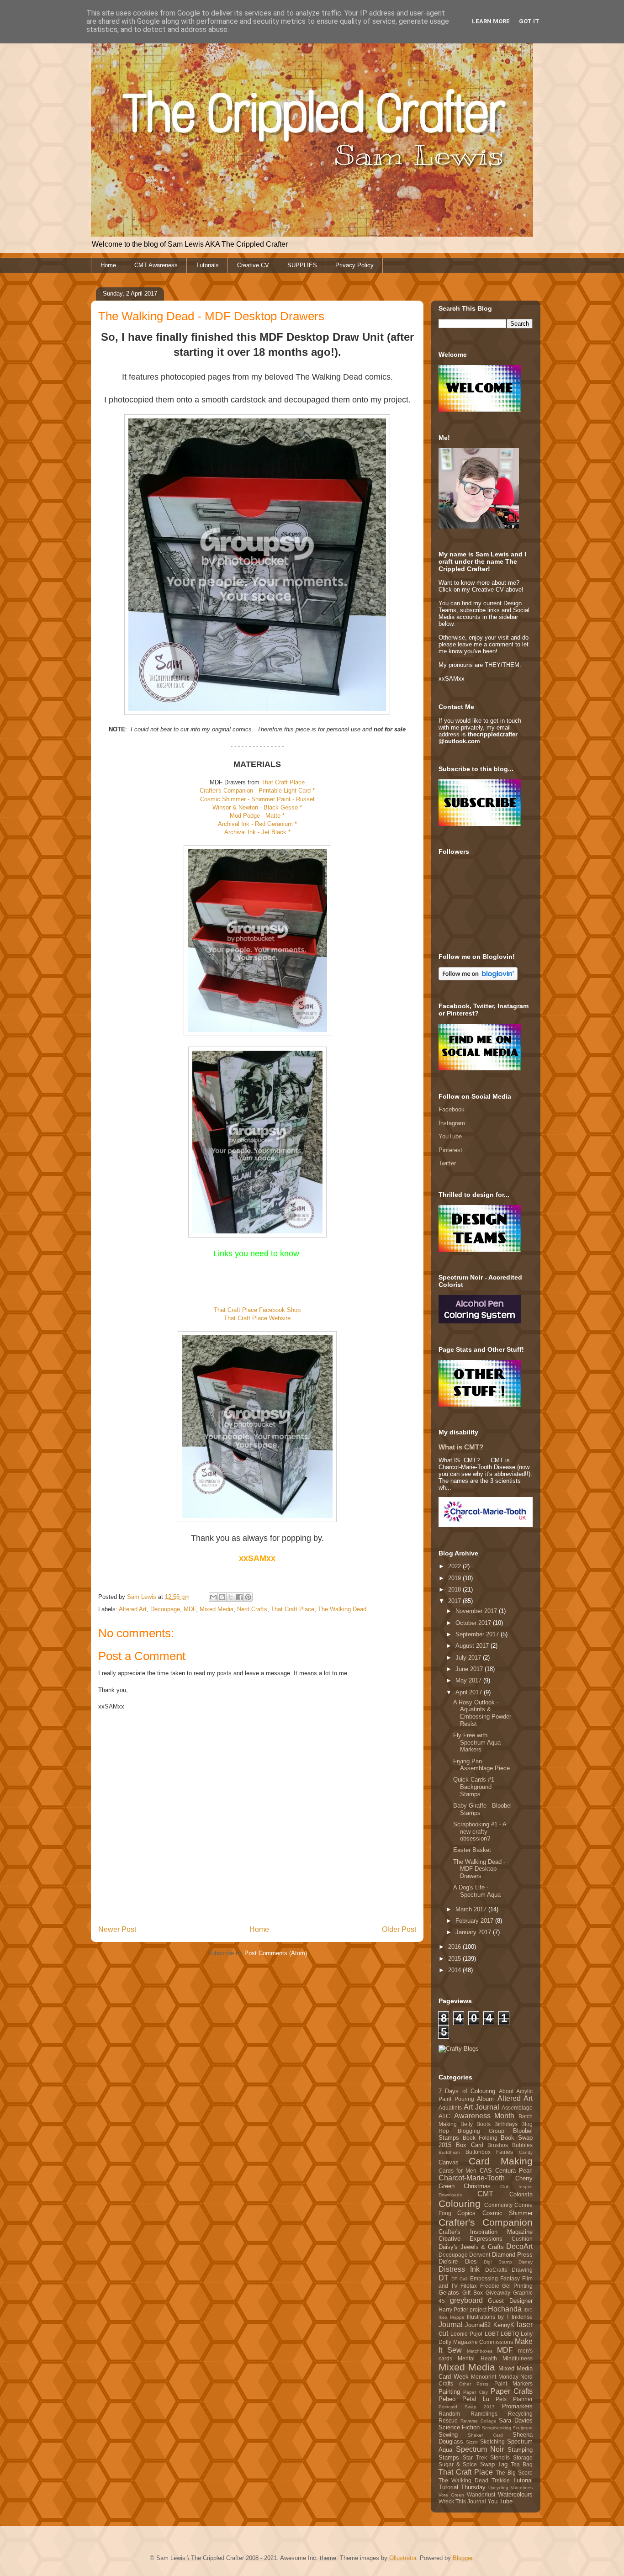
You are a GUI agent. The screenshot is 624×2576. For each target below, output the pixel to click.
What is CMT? (461, 1447)
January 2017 (474, 1932)
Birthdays (506, 2124)
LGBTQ (510, 2334)
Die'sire (448, 2261)
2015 (455, 1959)
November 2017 (477, 1611)
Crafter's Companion (486, 2222)
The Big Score (514, 2473)
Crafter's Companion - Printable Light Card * (257, 791)
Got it (529, 21)
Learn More (491, 21)
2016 (455, 1947)
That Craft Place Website (257, 1318)
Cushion (522, 2239)
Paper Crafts (512, 2391)
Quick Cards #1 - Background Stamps (476, 1787)
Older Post (399, 1929)
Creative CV (253, 265)
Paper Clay (476, 2392)
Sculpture (523, 2428)
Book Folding (480, 2138)
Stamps (449, 2457)
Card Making (501, 2161)
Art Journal (481, 2107)
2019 (455, 1578)
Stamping (520, 2450)
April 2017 (470, 1692)
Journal (451, 2325)
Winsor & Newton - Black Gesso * (257, 807)
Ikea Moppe (452, 2317)
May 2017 (469, 1680)
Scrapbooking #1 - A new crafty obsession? (480, 1831)
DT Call (459, 2279)
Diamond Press (512, 2255)
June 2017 (470, 1669)
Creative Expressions (471, 2239)
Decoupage (165, 1609)
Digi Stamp (498, 2262)
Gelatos (449, 2293)
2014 (455, 1970)
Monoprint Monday (495, 2377)
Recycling (520, 2414)
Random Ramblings (468, 2414)
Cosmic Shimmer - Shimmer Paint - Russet (257, 799)
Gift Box (473, 2293)
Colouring (460, 2203)
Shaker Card (485, 2435)
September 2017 (478, 1634)
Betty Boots (476, 2124)
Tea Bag (522, 2464)
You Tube (500, 2501)
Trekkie (501, 2480)
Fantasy (510, 2278)
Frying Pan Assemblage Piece (481, 1765)
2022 (455, 1566)
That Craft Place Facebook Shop (257, 1310)
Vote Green (451, 2495)
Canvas (449, 2162)
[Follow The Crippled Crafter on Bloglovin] (478, 978)
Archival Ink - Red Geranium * (257, 824)
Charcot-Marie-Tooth (472, 2178)
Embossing (484, 2278)
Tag (503, 2464)
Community (498, 2205)
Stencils (500, 2457)
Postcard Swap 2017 (467, 2407)
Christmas (477, 2186)
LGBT (492, 2334)
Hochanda (505, 2309)
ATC (444, 2116)
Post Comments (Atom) (276, 1953)
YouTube (450, 1136)
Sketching (492, 2441)
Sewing (448, 2435)
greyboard (466, 2300)
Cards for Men (457, 2171)
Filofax (469, 2286)
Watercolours (515, 2494)
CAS (486, 2171)
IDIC (528, 2310)
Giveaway (498, 2293)
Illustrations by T (488, 2317)
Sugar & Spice (458, 2464)
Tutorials (207, 265)
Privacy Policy (354, 265)
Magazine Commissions (483, 2342)
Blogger (463, 2558)
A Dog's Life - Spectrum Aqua (477, 1891)
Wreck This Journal (462, 2501)
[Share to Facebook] (239, 1597)
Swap (487, 2464)
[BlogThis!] (222, 1597)
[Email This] (213, 1597)
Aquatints (450, 2108)
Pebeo (447, 2399)
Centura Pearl (514, 2171)
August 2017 (473, 1646)
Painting (449, 2392)
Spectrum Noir (480, 2449)
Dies (471, 2261)
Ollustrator (403, 2558)
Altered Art (133, 1609)
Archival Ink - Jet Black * (257, 832)
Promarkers (517, 2406)
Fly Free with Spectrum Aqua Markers (477, 1742)
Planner (523, 2399)
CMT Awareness (156, 265)
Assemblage (517, 2108)
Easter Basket (472, 1850)
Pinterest (450, 1150)
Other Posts (474, 2384)
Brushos (498, 2145)
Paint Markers (514, 2383)
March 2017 (472, 1909)
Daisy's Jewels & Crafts (471, 2247)
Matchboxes (480, 2351)
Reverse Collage (479, 2421)
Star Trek (475, 2457)
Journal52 (478, 2325)
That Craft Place (283, 782)
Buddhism (449, 2152)
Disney (526, 2262)
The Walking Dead (342, 1609)
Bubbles (522, 2145)
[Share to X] (231, 1597)
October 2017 (474, 1623)
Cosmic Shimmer (508, 2213)
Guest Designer (510, 2301)
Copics (466, 2213)
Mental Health (477, 2358)
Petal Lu (476, 2399)
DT (444, 2278)
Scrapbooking (497, 2428)
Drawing (522, 2270)
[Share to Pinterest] (248, 1597)
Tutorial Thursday (462, 2487)
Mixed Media (217, 1609)
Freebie (490, 2286)
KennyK (504, 2325)
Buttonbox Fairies (489, 2152)
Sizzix (472, 2442)
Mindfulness (518, 2358)
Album (485, 2099)
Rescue (448, 2420)
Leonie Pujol (466, 2334)
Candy (526, 2152)
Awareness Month (484, 2116)
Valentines (522, 2488)
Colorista (521, 2194)
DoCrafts (496, 2270)
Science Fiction (459, 2427)
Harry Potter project (463, 2309)
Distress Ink (459, 2269)
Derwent (480, 2255)
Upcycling (498, 2488)
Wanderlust (481, 2494)
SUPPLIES (302, 265)
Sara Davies (516, 2420)
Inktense (522, 2317)
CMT (485, 2194)
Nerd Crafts (252, 1609)
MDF (190, 1609)
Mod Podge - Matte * (257, 816)
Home (108, 265)
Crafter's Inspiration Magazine (486, 2232)
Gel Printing (517, 2286)
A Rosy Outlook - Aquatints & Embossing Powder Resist (482, 1713)
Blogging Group (481, 2131)
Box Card (470, 2145)
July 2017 (469, 1658)
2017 (455, 1601)
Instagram (452, 1123)
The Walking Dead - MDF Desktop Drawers (479, 1869)
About (506, 2091)
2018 (455, 1590)
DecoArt (519, 2246)
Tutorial (523, 2480)
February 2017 (475, 1921)
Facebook (452, 1109)
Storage (523, 2457)
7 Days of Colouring (467, 2091)
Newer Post (117, 1929)
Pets (501, 2399)
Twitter (447, 1163)
